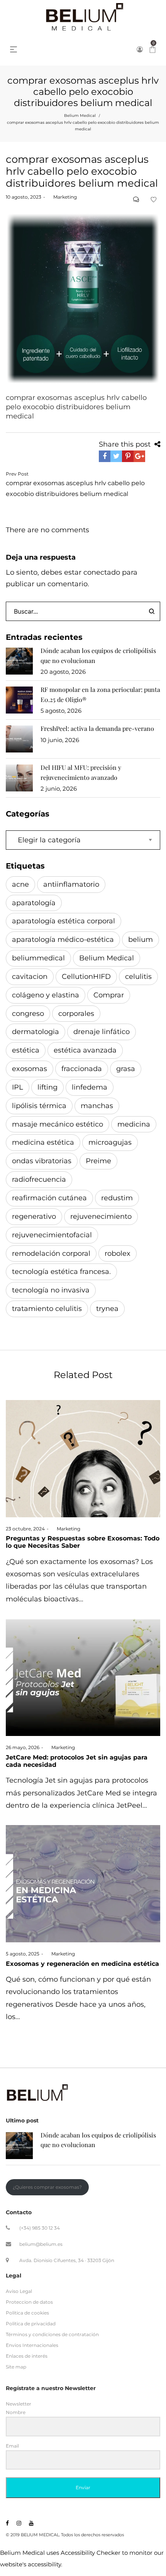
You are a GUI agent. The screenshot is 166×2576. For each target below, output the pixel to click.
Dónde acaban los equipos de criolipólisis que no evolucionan (98, 655)
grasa (126, 1069)
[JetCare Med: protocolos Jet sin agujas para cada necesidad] (83, 1677)
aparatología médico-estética (63, 940)
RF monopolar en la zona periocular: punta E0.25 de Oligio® (100, 694)
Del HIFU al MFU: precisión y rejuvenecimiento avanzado (81, 772)
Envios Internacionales (32, 2345)
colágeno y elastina (46, 995)
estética (26, 1050)
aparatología (34, 903)
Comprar (109, 995)
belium (141, 940)
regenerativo (34, 1216)
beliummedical (38, 958)
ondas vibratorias (42, 1161)
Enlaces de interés (27, 2356)
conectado (102, 572)
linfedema (90, 1087)
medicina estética (43, 1142)
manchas (97, 1106)
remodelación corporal (51, 1253)
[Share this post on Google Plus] (139, 456)
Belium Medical (80, 116)
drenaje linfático (102, 1032)
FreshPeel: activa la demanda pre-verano (97, 728)
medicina (134, 1124)
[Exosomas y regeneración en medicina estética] (83, 1884)
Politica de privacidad (31, 2324)
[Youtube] (31, 2523)
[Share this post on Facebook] (105, 456)
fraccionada (82, 1069)
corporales (76, 1014)
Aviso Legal (19, 2291)
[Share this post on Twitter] (116, 456)
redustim (117, 1198)
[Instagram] (19, 2523)
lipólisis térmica (39, 1106)
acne (20, 884)
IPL (18, 1087)
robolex (118, 1253)
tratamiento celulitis (47, 1309)
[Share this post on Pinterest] (128, 456)
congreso (28, 1014)
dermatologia (36, 1032)
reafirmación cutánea (49, 1198)
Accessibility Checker (91, 2553)
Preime (98, 1161)
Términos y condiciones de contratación (52, 2334)
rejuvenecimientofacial (52, 1235)
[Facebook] (7, 2523)
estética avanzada (85, 1050)
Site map (16, 2367)
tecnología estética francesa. (61, 1272)
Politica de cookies (27, 2312)
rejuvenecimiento (101, 1216)
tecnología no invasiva (51, 1290)
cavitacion (30, 977)
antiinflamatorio (71, 884)
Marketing (62, 197)
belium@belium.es (41, 2244)
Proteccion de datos (29, 2302)
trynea (107, 1309)
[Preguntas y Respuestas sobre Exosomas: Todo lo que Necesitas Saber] (83, 1459)
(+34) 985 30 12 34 (40, 2228)
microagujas (110, 1142)
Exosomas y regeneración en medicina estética (82, 1964)
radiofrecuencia (39, 1179)
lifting (47, 1087)
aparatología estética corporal (64, 921)
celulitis (138, 977)
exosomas (30, 1069)
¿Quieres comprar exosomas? (47, 2187)
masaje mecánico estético (58, 1124)
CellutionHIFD (86, 977)
